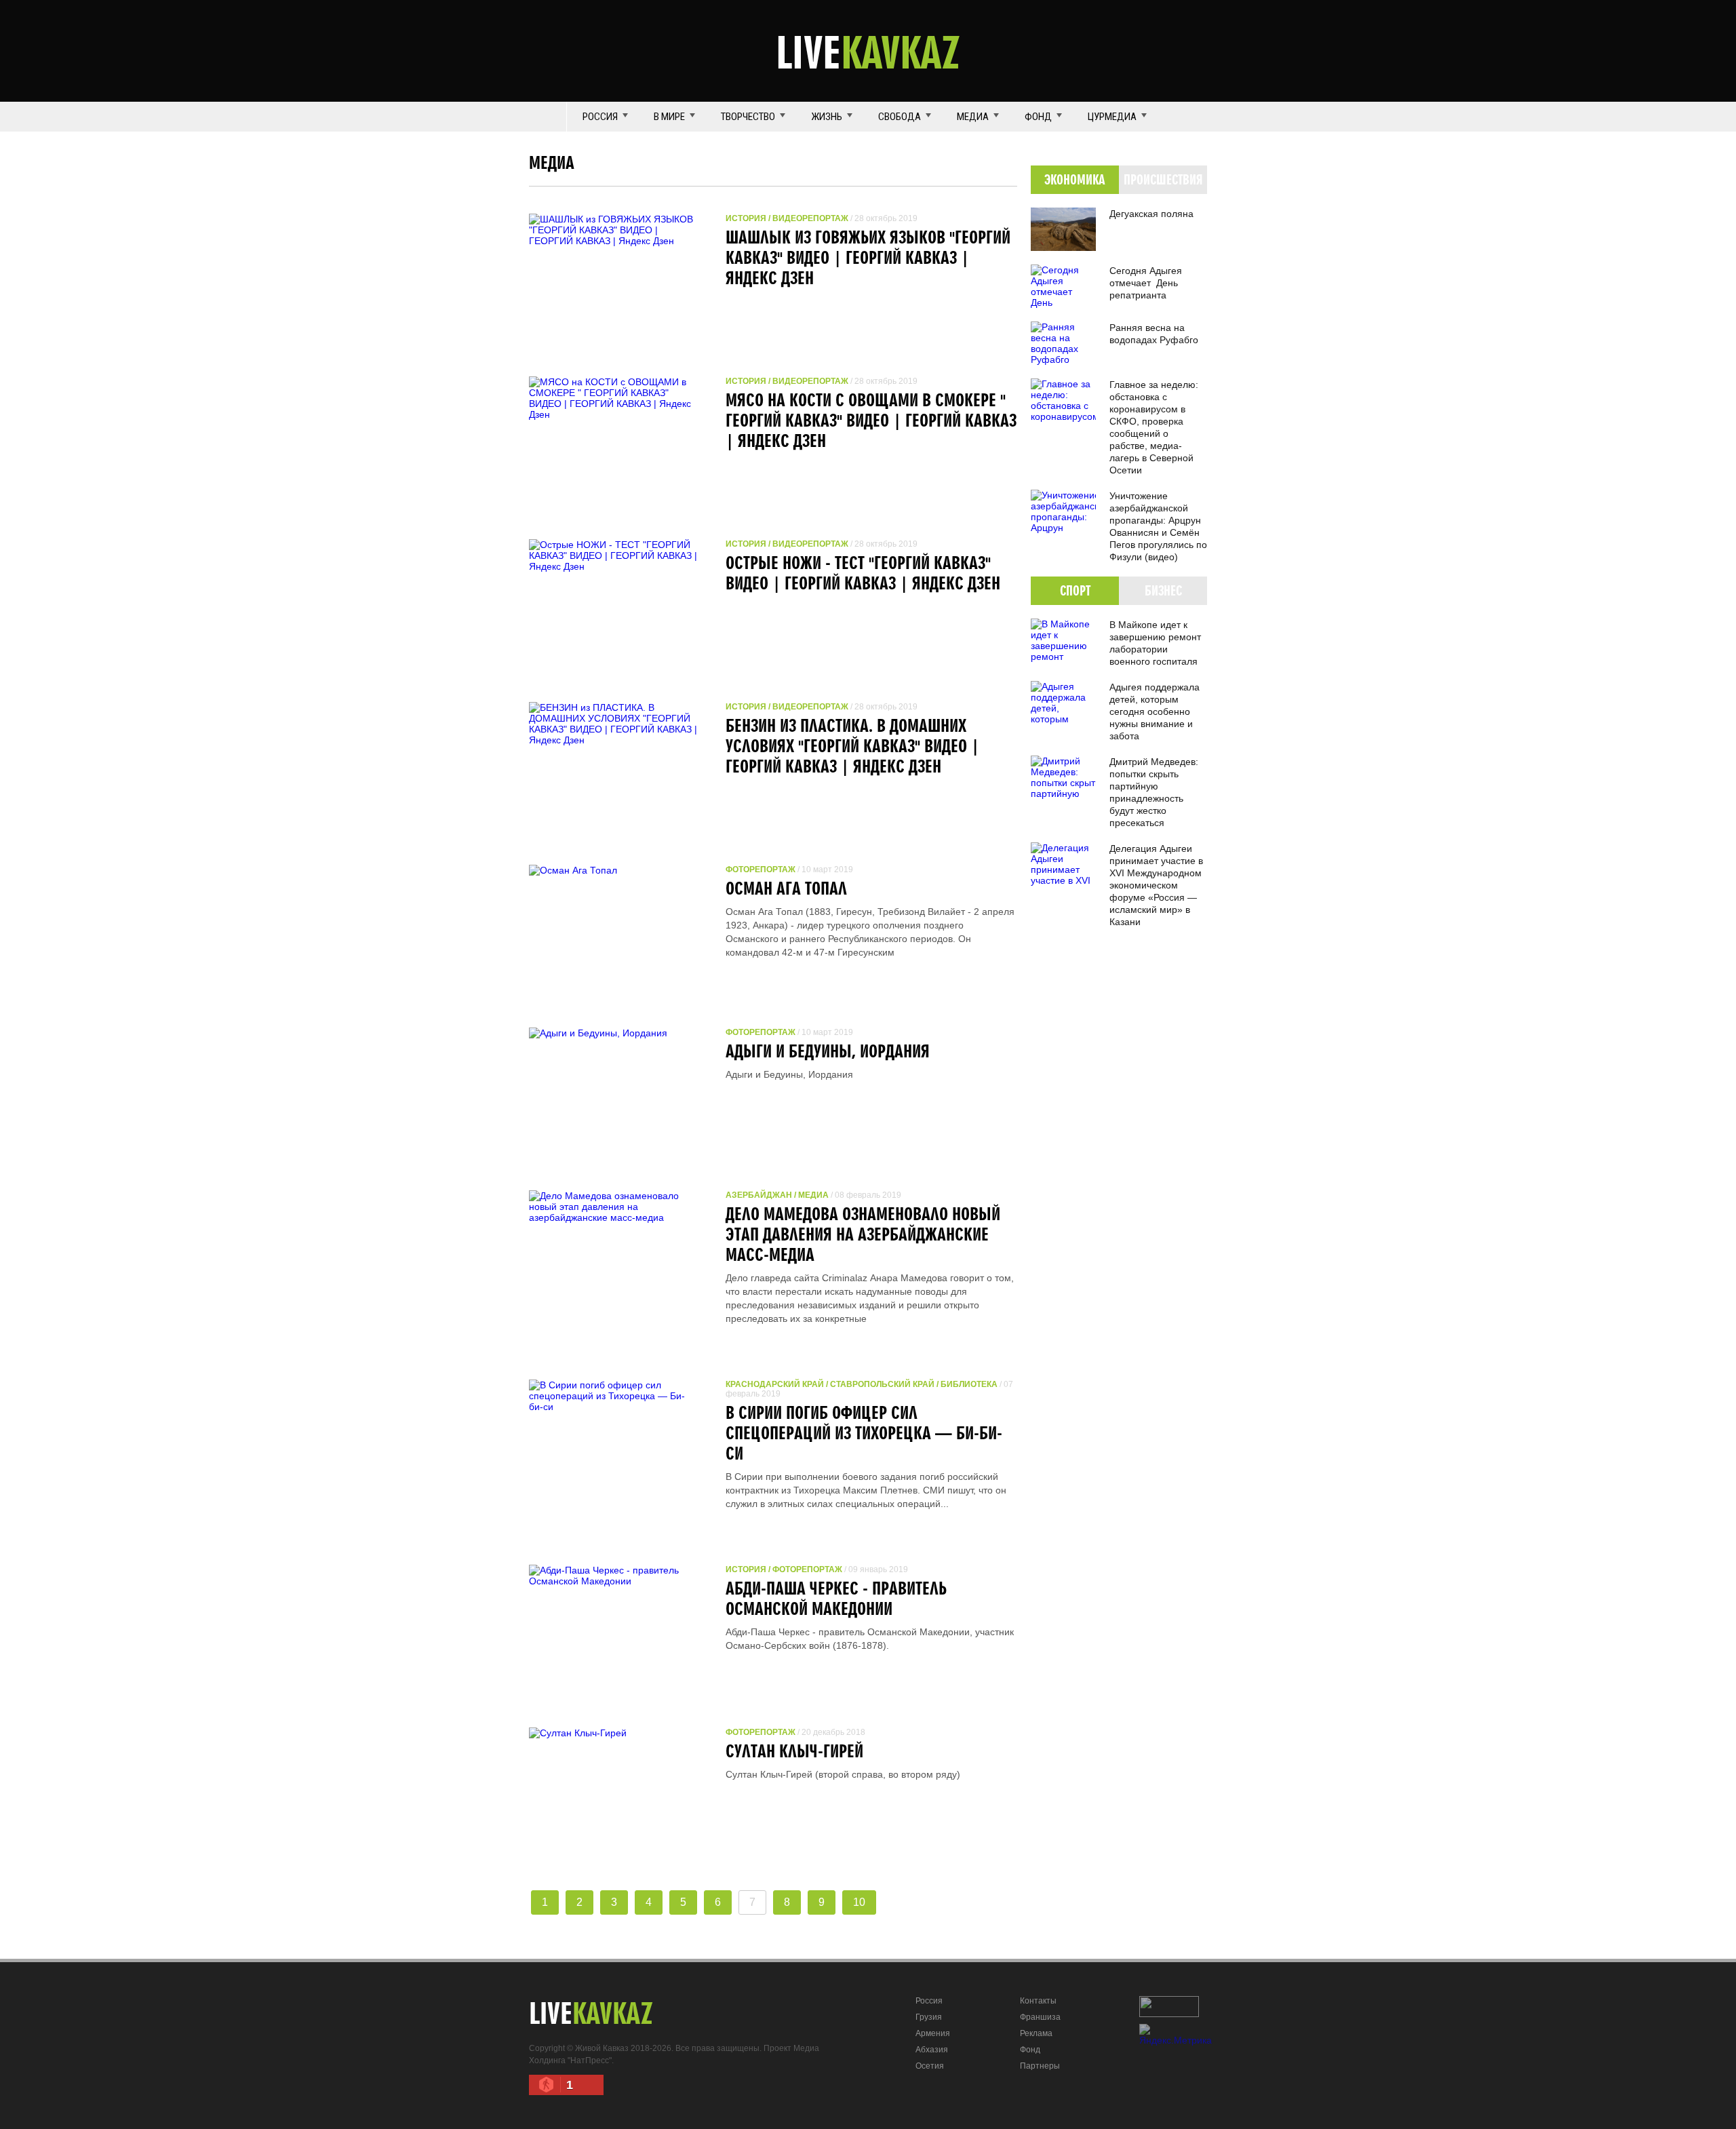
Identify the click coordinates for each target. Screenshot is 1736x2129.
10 (859, 1902)
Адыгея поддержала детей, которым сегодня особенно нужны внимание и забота (1155, 711)
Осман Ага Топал (786, 888)
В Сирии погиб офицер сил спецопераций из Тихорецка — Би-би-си (864, 1432)
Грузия (929, 2017)
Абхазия (932, 2050)
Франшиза (1040, 2017)
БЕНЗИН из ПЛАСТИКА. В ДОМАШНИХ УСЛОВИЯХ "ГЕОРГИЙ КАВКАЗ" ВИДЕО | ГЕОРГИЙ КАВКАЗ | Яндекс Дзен (852, 745)
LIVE (868, 52)
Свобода (900, 117)
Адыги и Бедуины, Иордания (828, 1051)
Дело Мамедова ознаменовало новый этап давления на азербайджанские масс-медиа (863, 1234)
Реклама (1036, 2033)
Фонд (1038, 117)
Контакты (1038, 2001)
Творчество (748, 117)
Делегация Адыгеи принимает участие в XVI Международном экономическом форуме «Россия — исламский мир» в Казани (1156, 885)
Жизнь (827, 117)
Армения (933, 2033)
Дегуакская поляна (1151, 214)
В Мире (669, 117)
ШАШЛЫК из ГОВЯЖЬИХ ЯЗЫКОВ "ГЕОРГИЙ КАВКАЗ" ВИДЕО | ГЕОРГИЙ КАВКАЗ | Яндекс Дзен (868, 257)
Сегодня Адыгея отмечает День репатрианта (1146, 283)
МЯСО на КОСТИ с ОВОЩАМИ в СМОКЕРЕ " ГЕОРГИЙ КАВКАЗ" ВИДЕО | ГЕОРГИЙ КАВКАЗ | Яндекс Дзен (871, 420)
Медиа (973, 117)
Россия (600, 117)
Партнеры (1040, 2066)
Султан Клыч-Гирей (794, 1751)
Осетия (930, 2066)
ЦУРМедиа (1112, 117)
